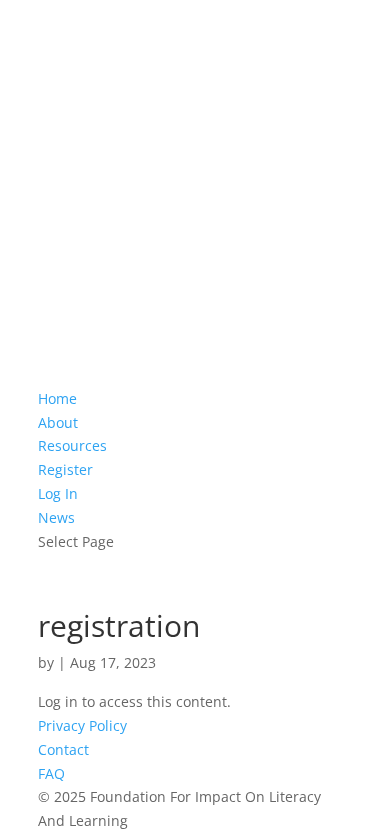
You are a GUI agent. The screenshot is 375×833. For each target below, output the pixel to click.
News (56, 517)
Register (65, 469)
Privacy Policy (82, 725)
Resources (72, 445)
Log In (58, 493)
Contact (63, 749)
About (58, 422)
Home (57, 398)
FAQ (51, 773)
